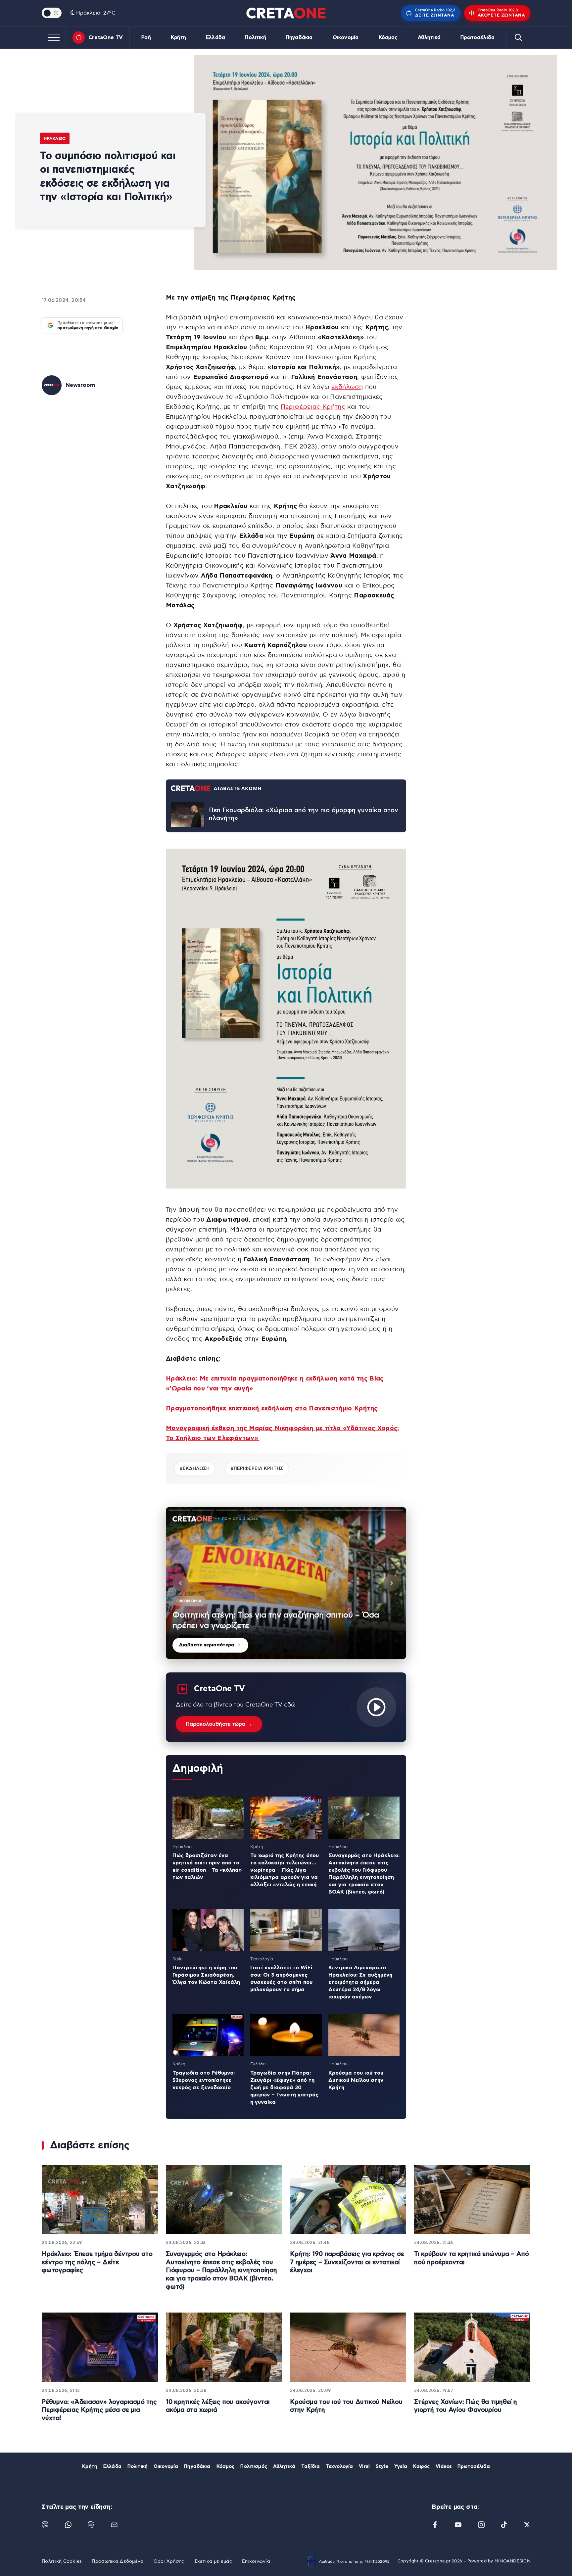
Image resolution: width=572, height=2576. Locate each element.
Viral (364, 2466)
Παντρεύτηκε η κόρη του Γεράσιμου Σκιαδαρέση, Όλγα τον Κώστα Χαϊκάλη (206, 1975)
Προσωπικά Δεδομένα (118, 2561)
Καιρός (421, 2466)
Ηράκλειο (55, 138)
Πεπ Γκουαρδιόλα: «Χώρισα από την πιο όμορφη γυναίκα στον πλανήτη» (304, 815)
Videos (444, 2466)
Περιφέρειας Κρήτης (313, 407)
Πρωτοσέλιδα (477, 38)
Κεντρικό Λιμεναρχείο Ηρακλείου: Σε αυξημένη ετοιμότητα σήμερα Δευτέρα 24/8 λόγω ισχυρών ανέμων (360, 1982)
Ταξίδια (310, 2466)
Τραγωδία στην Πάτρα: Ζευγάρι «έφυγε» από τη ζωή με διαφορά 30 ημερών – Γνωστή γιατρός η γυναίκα (284, 2087)
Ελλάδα (215, 38)
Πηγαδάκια (299, 38)
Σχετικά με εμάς (213, 2561)
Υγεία (401, 2466)
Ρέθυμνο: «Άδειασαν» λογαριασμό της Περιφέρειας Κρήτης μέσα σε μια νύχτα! (99, 2410)
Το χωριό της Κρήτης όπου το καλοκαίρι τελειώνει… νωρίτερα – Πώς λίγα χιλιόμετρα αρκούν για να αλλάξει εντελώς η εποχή (285, 1870)
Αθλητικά (429, 38)
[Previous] (180, 1583)
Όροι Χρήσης (169, 2561)
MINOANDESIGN (512, 2561)
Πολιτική (255, 38)
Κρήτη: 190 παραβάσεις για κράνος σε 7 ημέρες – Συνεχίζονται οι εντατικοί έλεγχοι (347, 2262)
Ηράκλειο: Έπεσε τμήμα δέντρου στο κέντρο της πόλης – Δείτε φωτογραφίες (97, 2262)
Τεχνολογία (339, 2466)
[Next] (392, 1583)
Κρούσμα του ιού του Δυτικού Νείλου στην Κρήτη (356, 2080)
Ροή (146, 38)
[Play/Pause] (286, 1583)
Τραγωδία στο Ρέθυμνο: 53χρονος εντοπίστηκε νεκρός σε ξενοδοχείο (204, 2080)
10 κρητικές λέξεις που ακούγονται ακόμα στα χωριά (218, 2406)
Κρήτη (178, 38)
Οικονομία (346, 38)
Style (382, 2466)
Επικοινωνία (256, 2561)
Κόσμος (388, 38)
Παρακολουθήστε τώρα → (219, 1724)
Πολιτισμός (254, 2466)
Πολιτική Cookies (62, 2561)
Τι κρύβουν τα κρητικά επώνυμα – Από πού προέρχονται (471, 2258)
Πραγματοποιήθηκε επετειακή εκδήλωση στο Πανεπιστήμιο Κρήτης (272, 1408)
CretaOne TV (106, 37)
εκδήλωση (347, 387)
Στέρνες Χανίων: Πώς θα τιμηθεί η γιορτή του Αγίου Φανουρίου (466, 2406)
